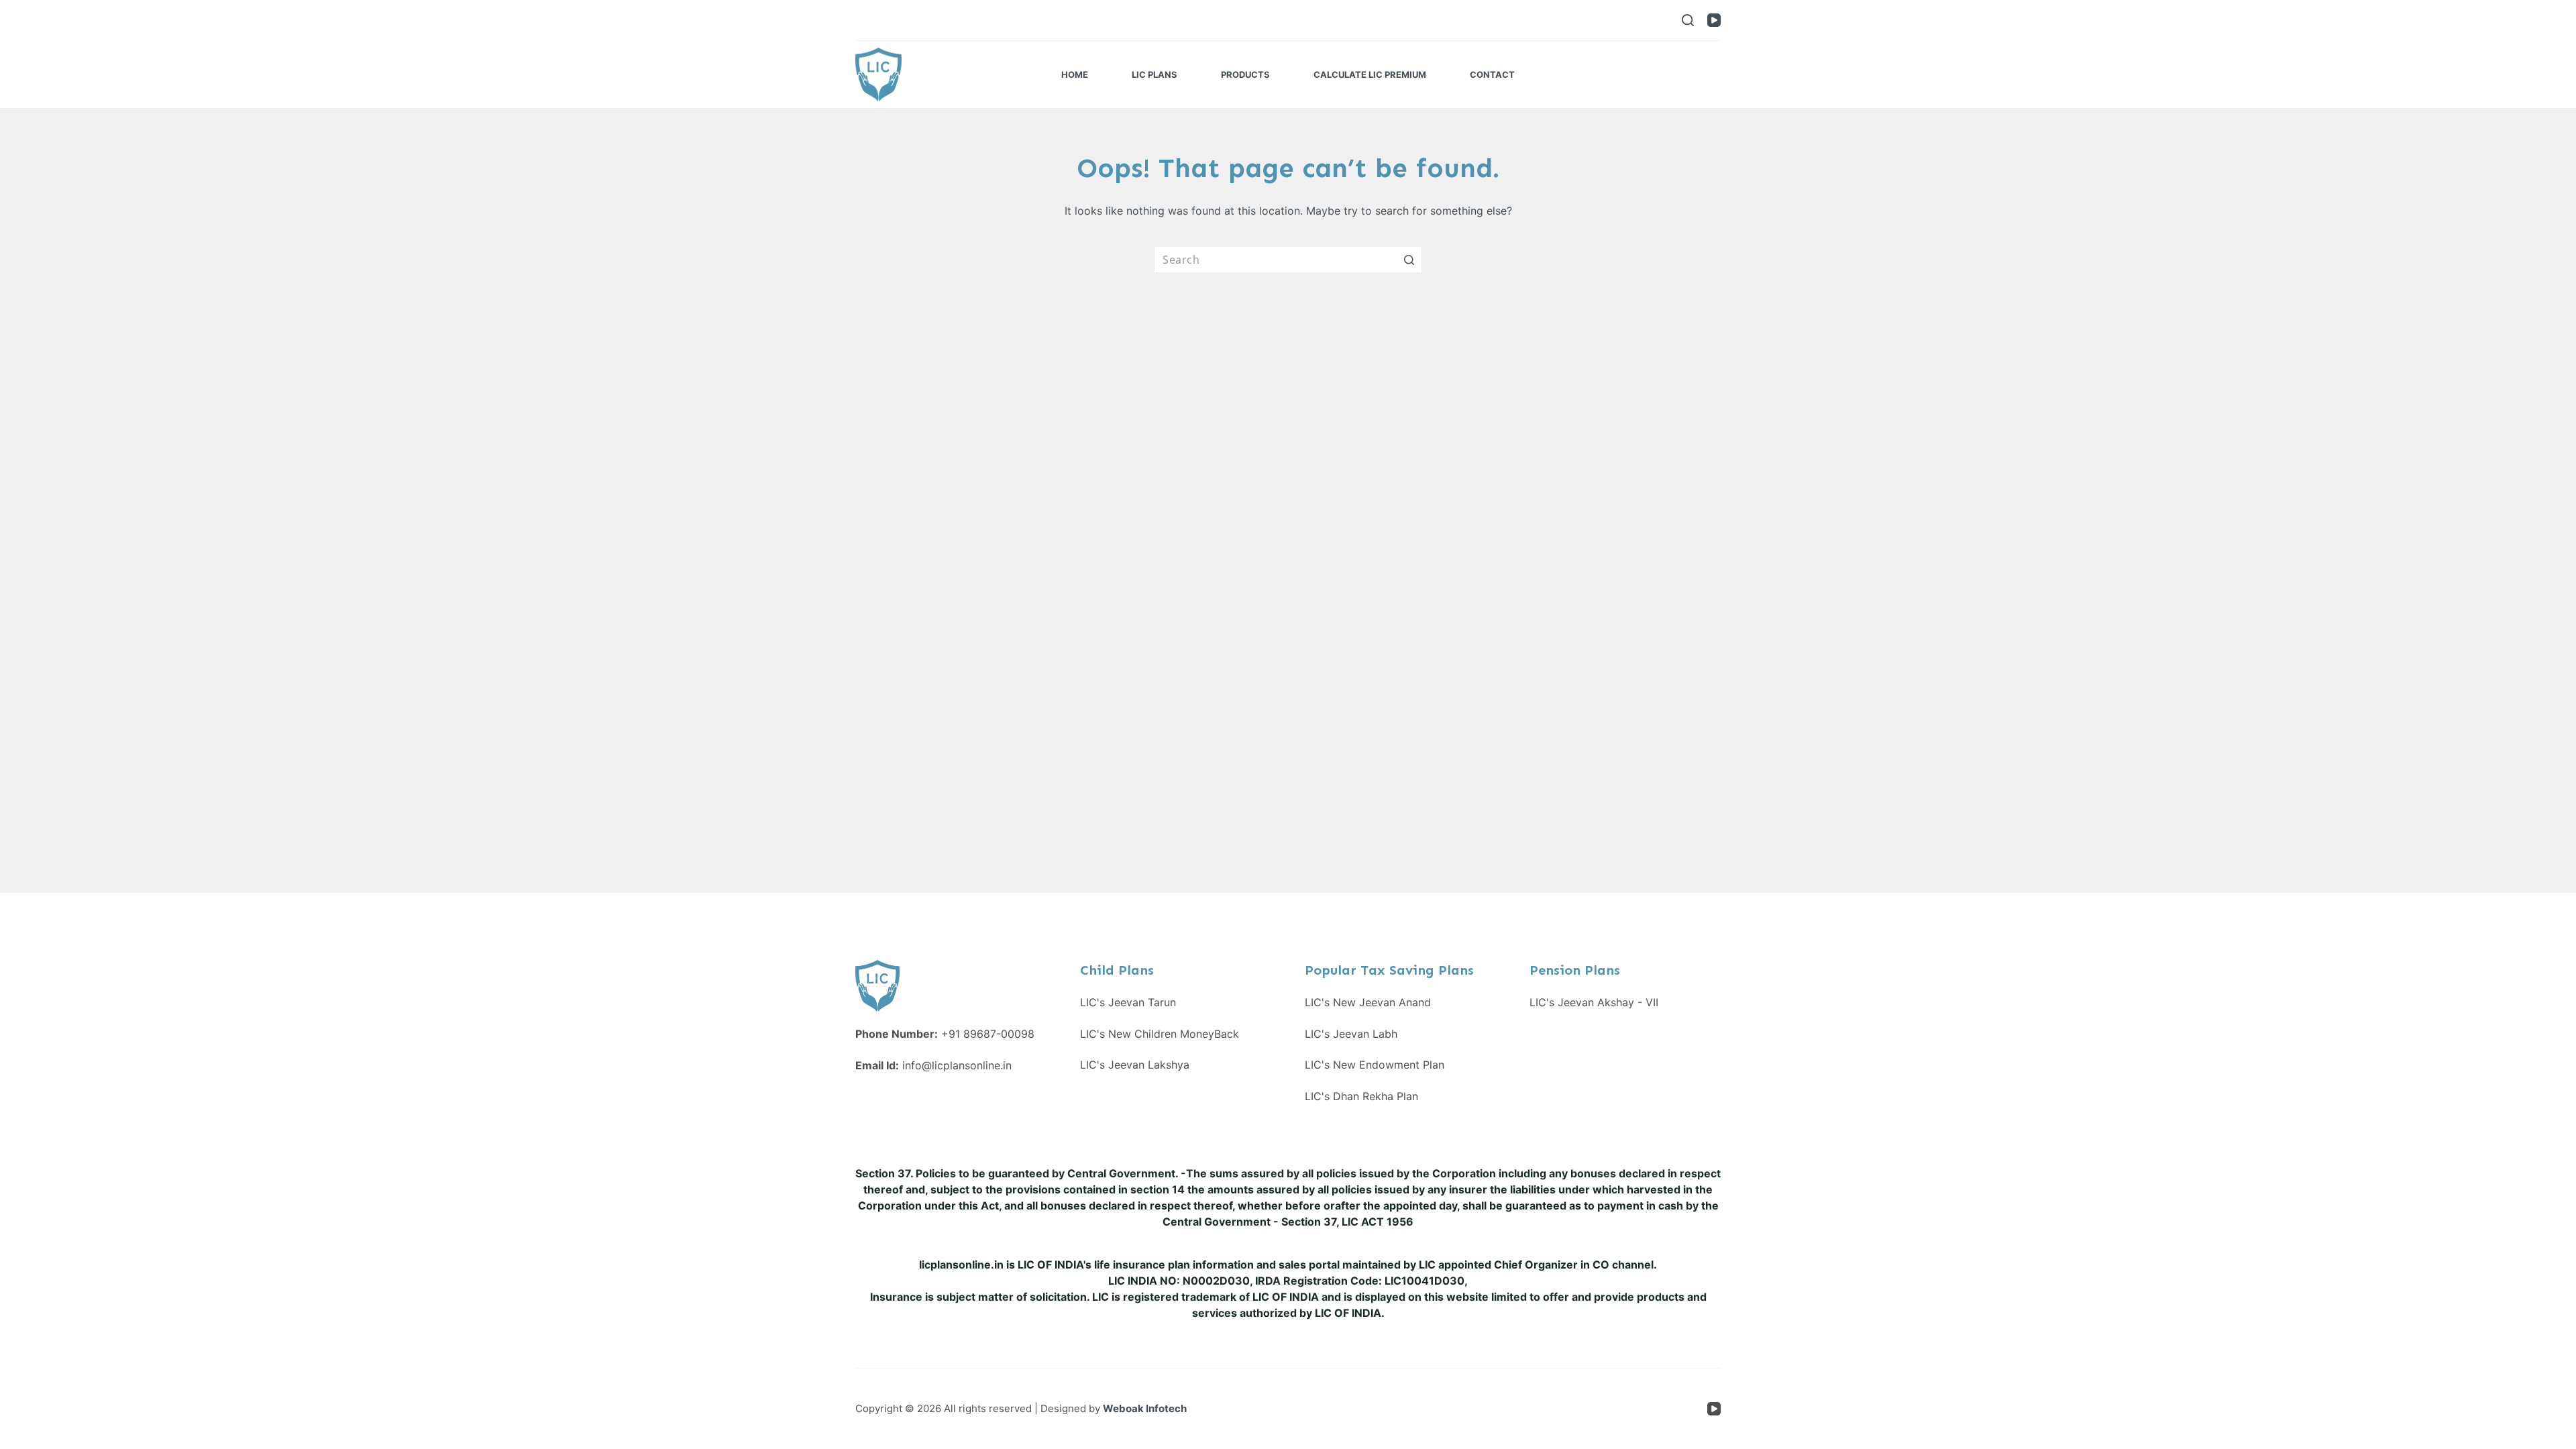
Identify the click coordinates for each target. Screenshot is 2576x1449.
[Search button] (1409, 260)
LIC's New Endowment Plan (1375, 1065)
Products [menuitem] (1245, 74)
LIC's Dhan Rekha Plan (1361, 1096)
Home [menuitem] (1075, 74)
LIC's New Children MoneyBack (1160, 1034)
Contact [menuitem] (1492, 74)
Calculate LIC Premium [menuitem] (1370, 74)
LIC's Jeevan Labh (1351, 1034)
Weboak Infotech (1145, 1408)
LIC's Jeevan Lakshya (1135, 1065)
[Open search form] (1688, 20)
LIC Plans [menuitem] (1155, 74)
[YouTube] (1714, 20)
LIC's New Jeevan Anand (1368, 1002)
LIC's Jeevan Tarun (1128, 1002)
